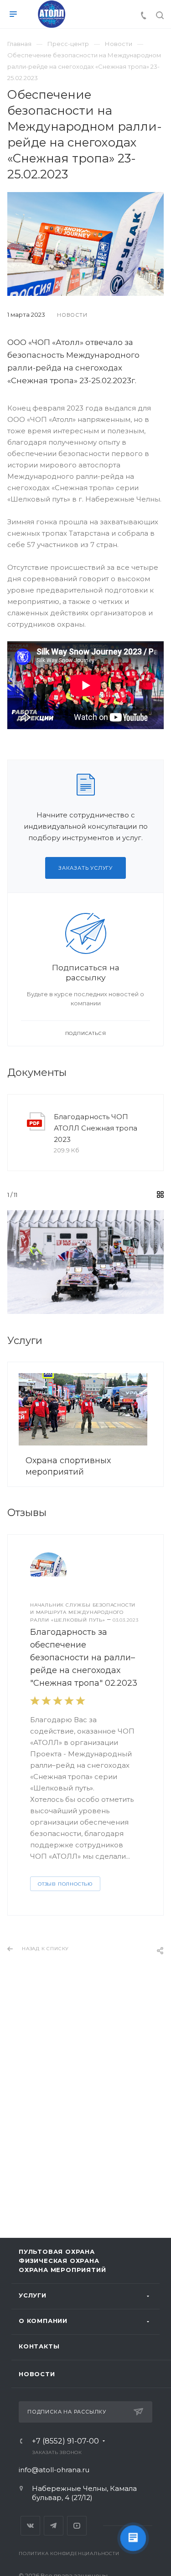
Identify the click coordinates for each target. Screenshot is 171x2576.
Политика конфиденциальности (69, 2553)
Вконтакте (30, 2526)
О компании (43, 2321)
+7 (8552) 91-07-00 (65, 2441)
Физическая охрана (59, 2261)
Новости (37, 2374)
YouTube (77, 2526)
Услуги (33, 2295)
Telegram (54, 2526)
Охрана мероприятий (62, 2270)
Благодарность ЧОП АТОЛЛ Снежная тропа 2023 (96, 1128)
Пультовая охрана (57, 2251)
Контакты (39, 2346)
